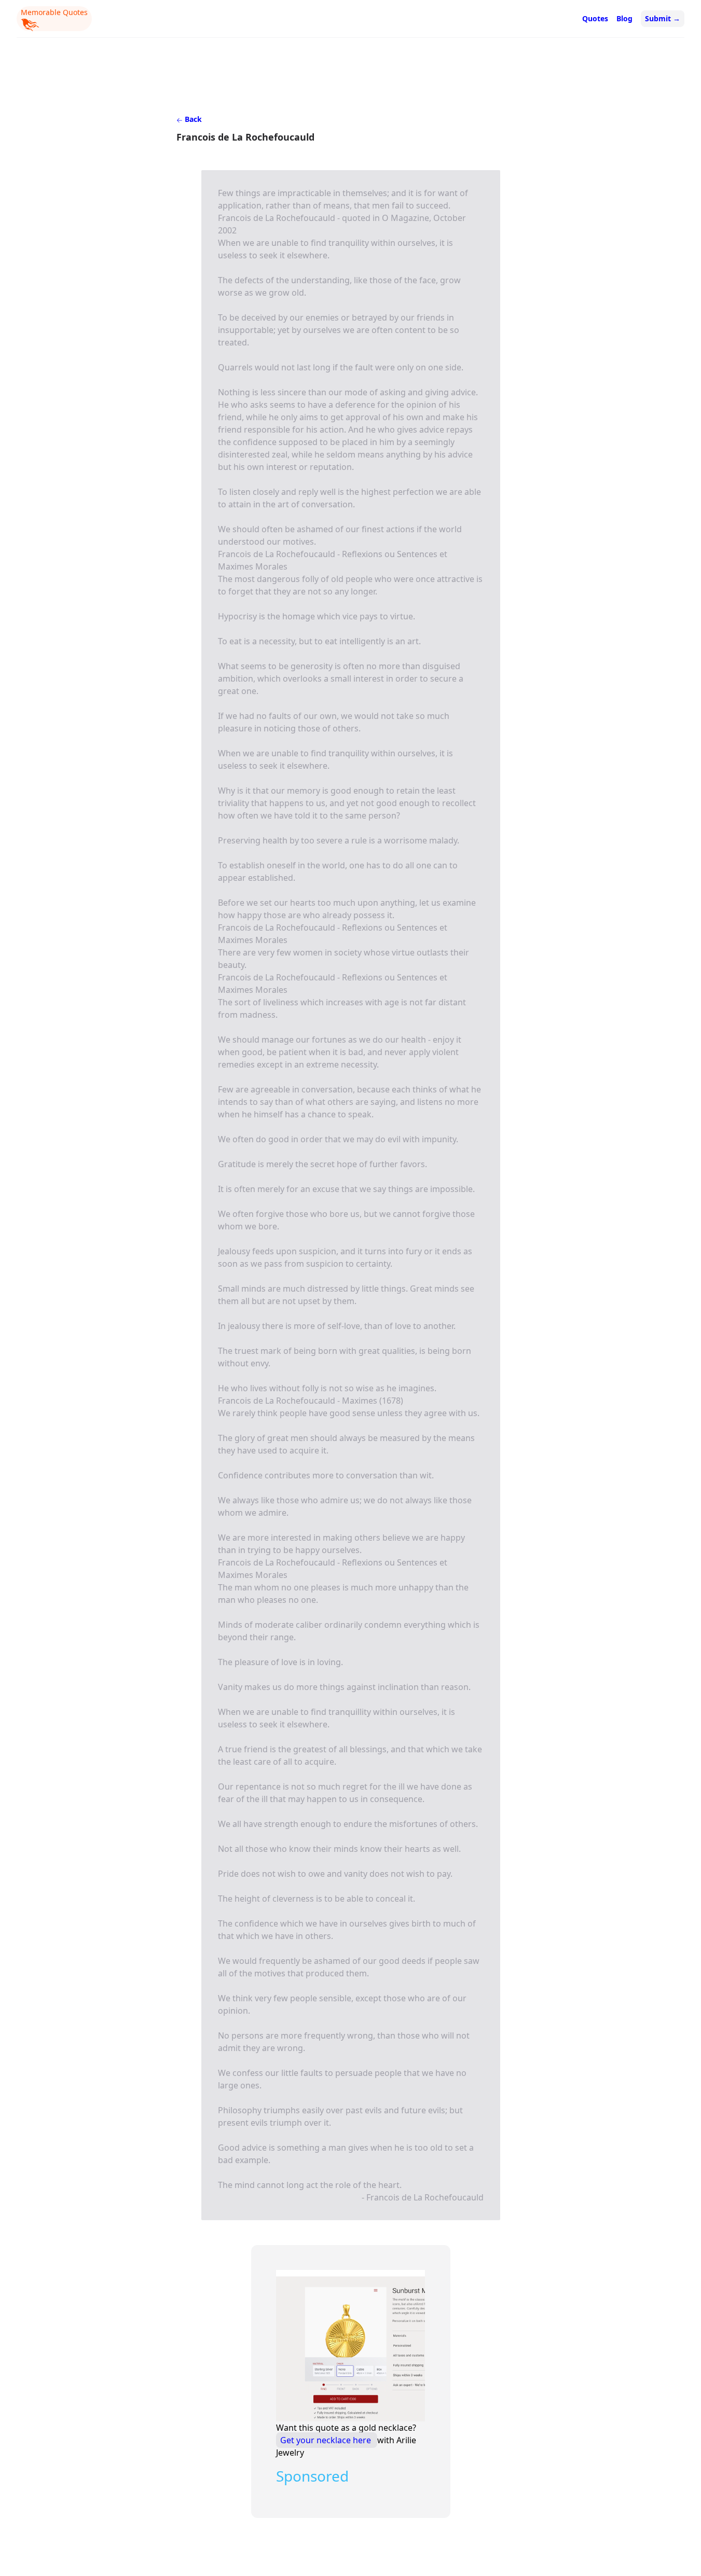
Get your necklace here (327, 2440)
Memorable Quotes (54, 12)
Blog (624, 18)
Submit (663, 18)
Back (192, 119)
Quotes (595, 18)
